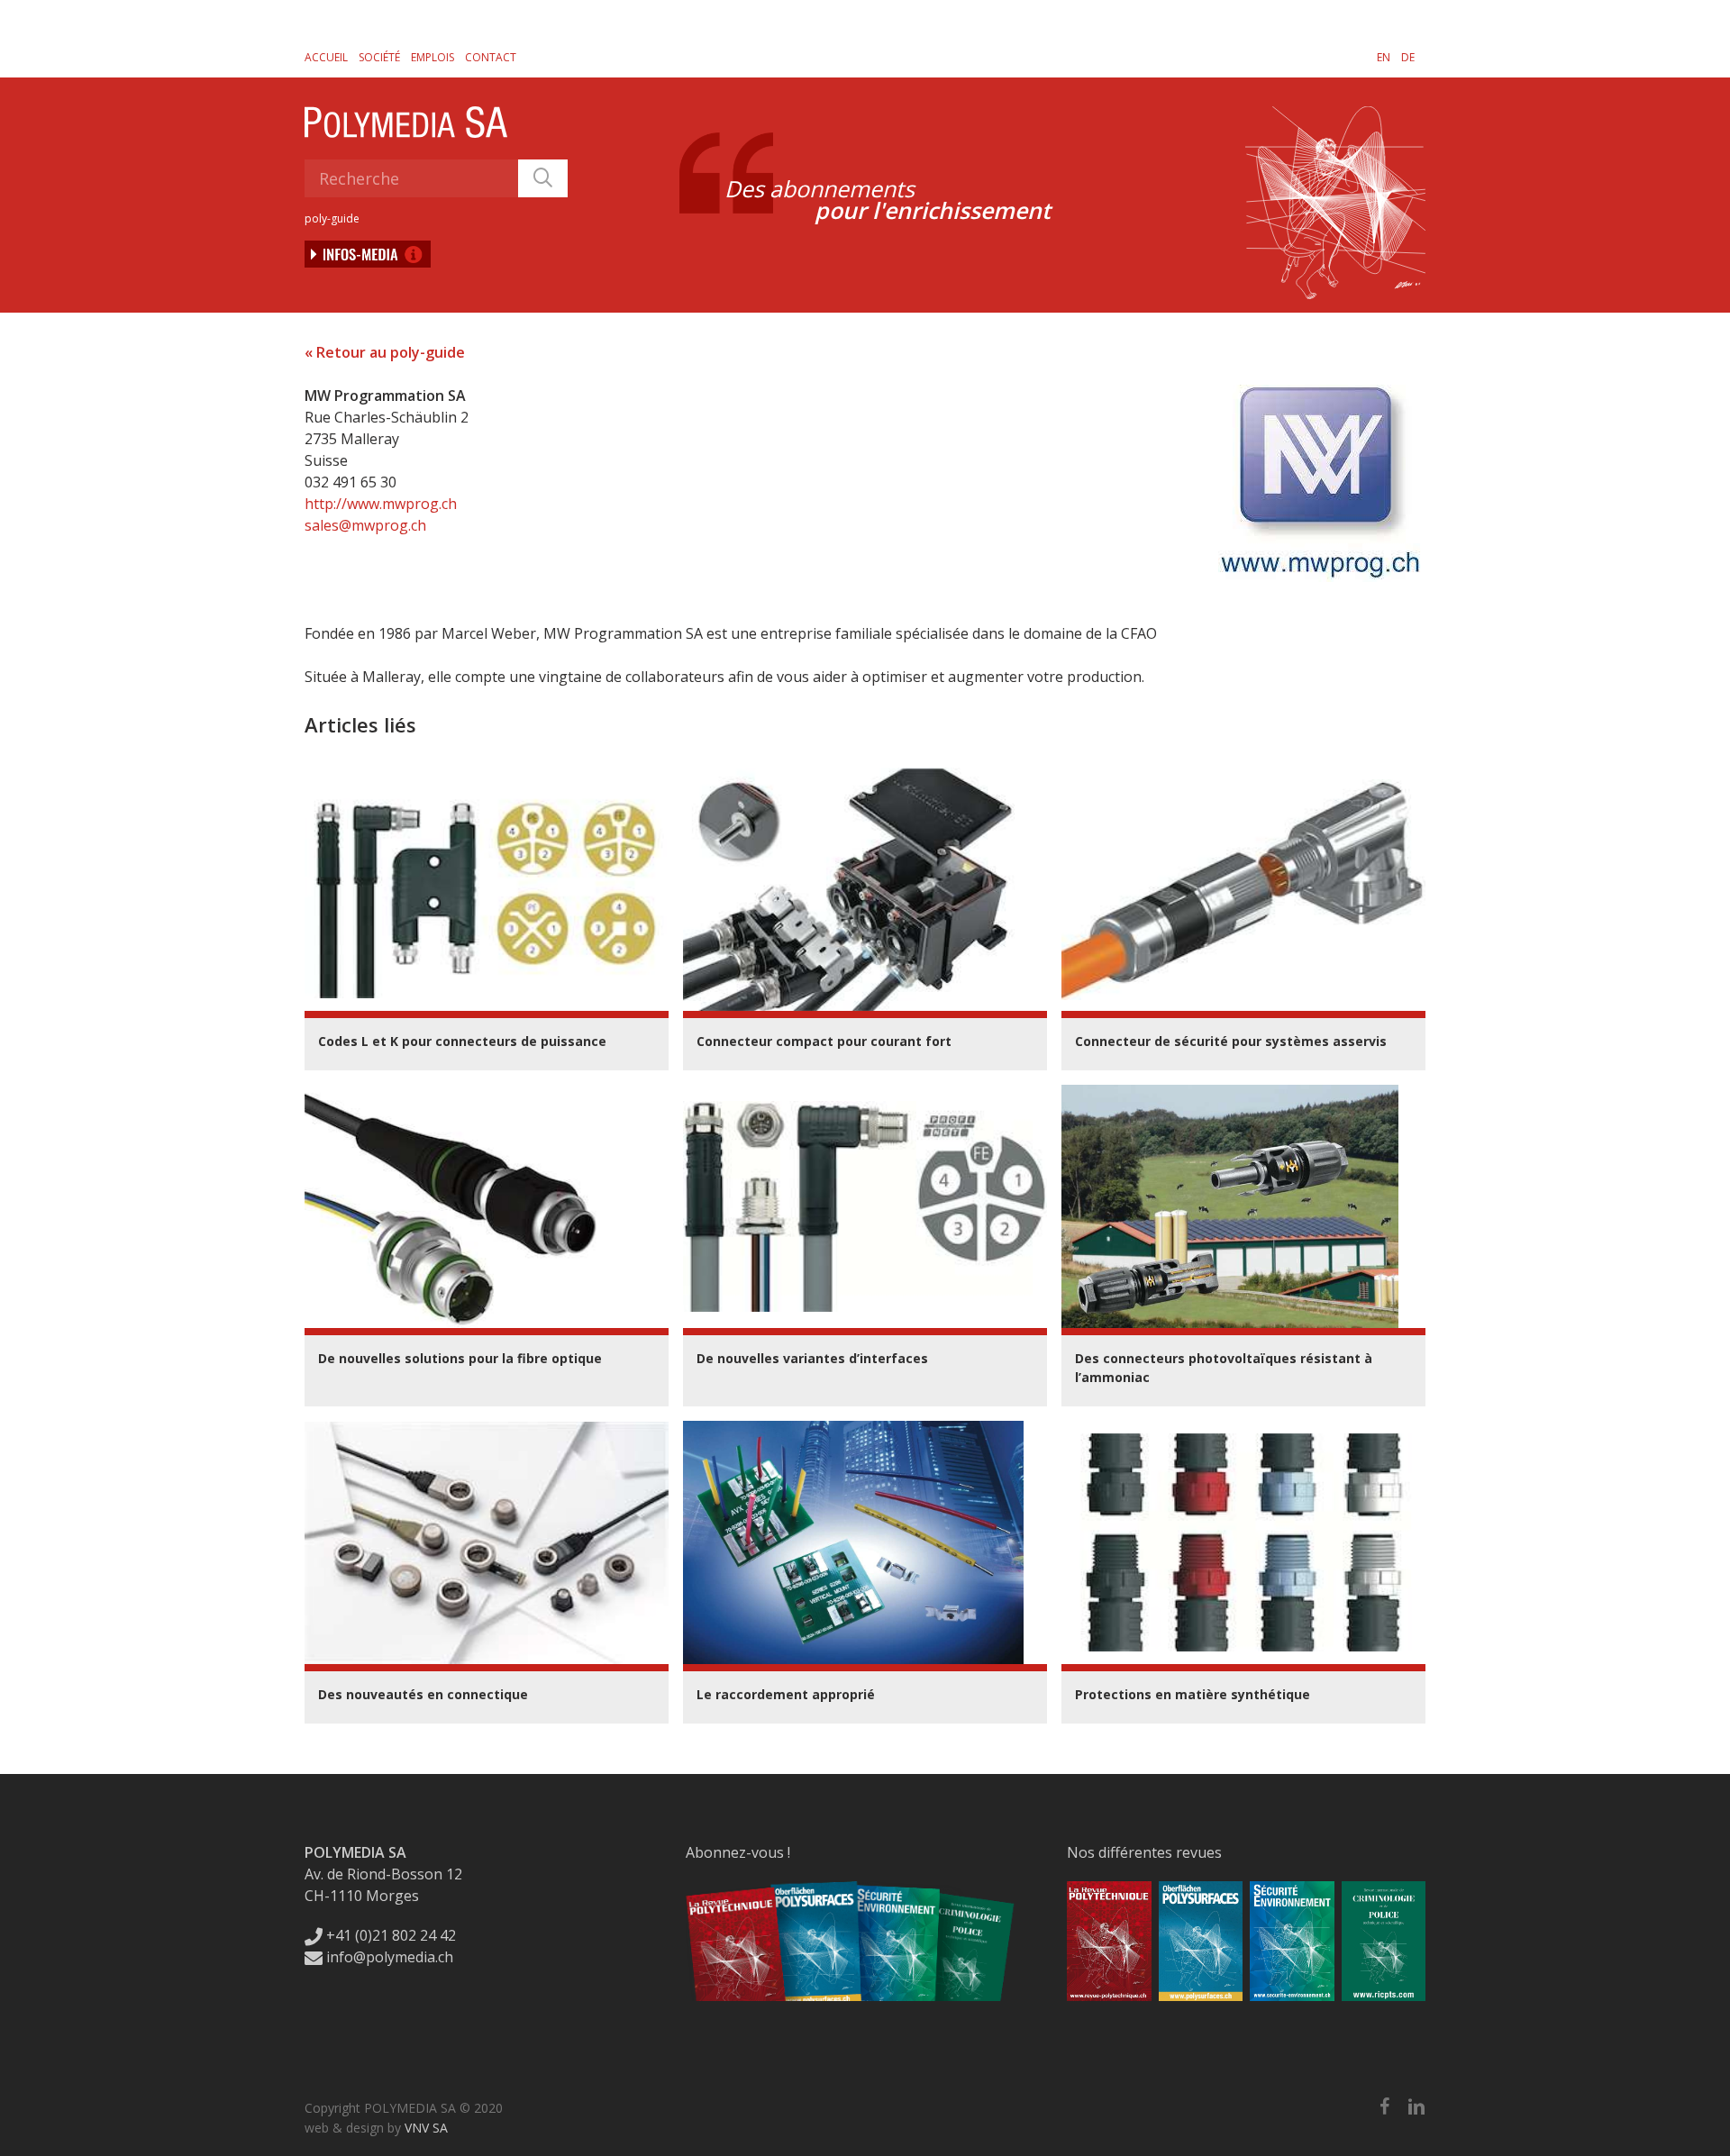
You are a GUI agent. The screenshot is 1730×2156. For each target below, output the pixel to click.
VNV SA (426, 2128)
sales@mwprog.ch (365, 525)
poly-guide (332, 218)
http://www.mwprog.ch (381, 504)
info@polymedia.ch (390, 1957)
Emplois (432, 57)
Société (379, 57)
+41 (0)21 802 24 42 (389, 1935)
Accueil (326, 57)
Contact (491, 57)
